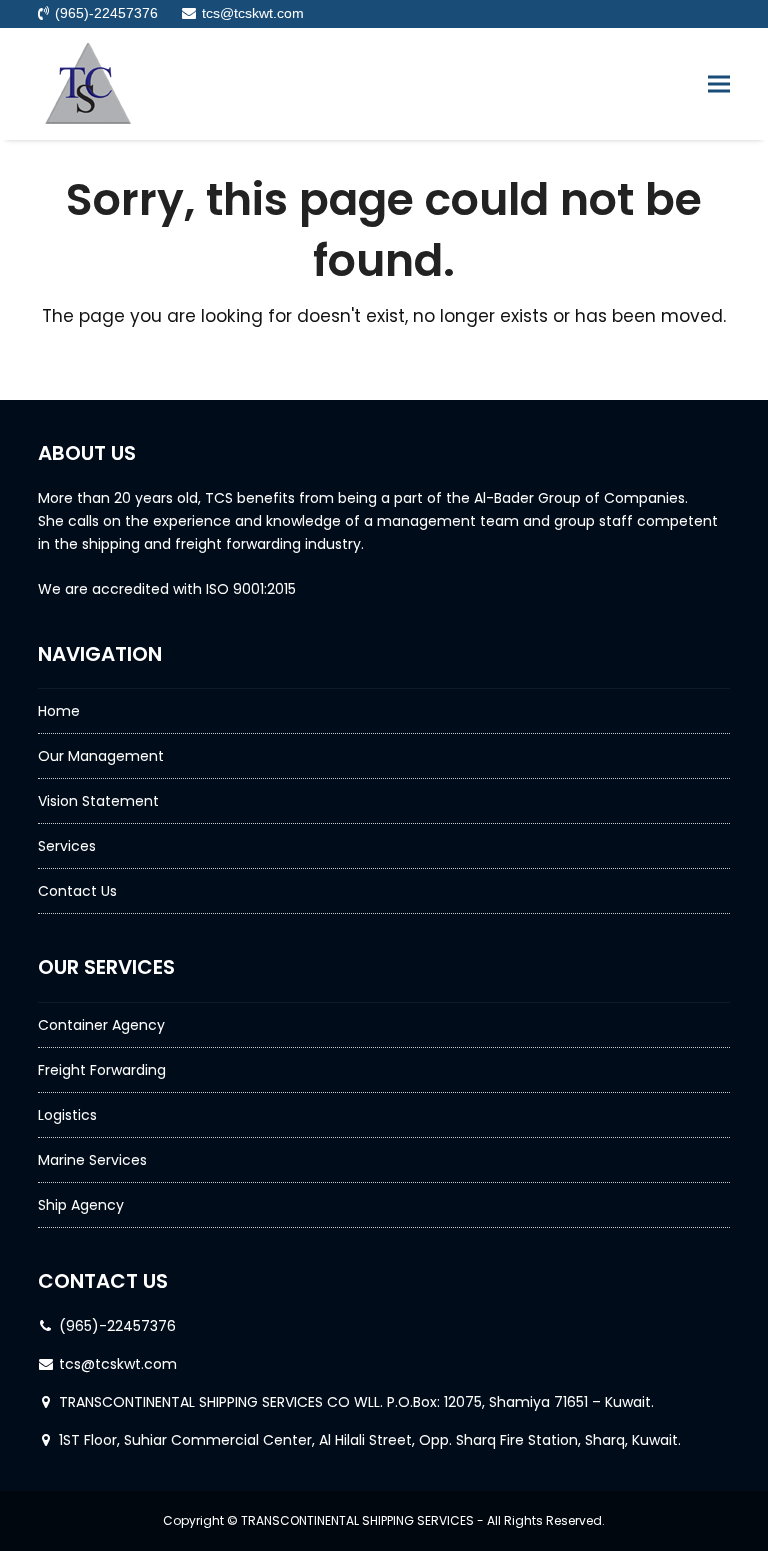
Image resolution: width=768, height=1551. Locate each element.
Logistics (67, 1115)
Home (59, 711)
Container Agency (101, 1025)
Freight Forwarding (102, 1070)
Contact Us (77, 891)
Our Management (101, 756)
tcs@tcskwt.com (118, 1364)
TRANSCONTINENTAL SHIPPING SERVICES (357, 1520)
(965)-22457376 (117, 1326)
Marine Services (92, 1160)
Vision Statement (98, 801)
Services (67, 846)
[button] (719, 83)
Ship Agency (81, 1205)
